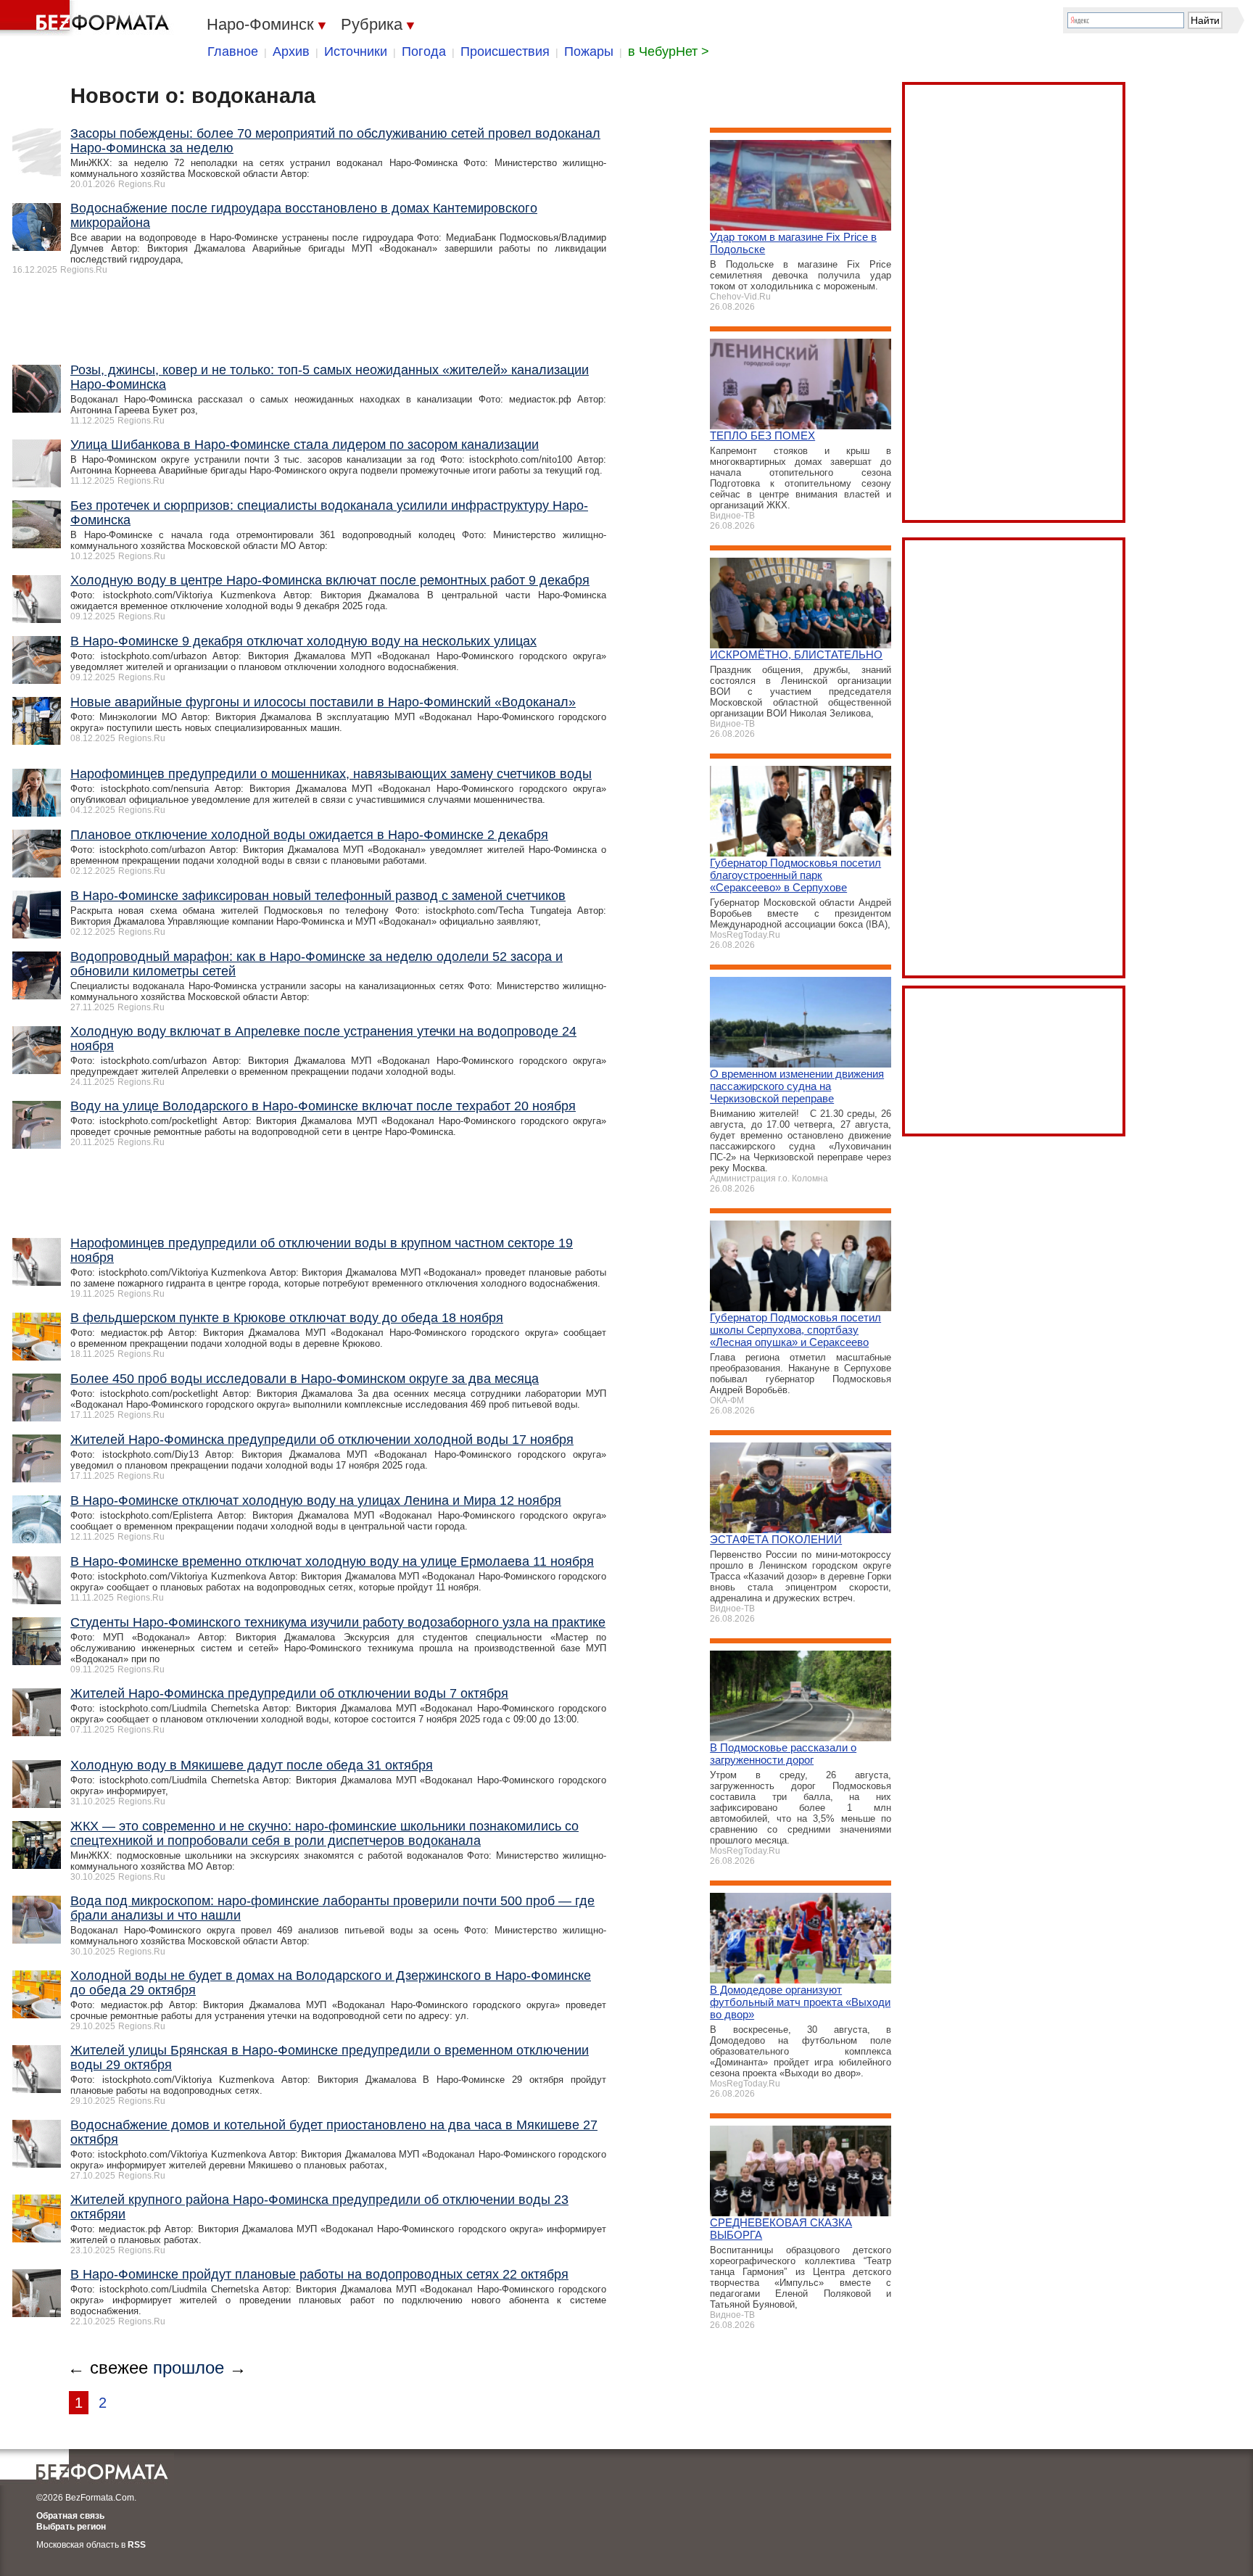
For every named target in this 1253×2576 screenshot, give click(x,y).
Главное (233, 51)
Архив (291, 51)
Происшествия (505, 51)
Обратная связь (70, 2516)
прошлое (189, 2367)
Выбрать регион (71, 2527)
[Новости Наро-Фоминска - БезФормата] (87, 18)
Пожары (589, 51)
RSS (137, 2545)
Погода (424, 51)
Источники (356, 51)
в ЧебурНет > (669, 51)
